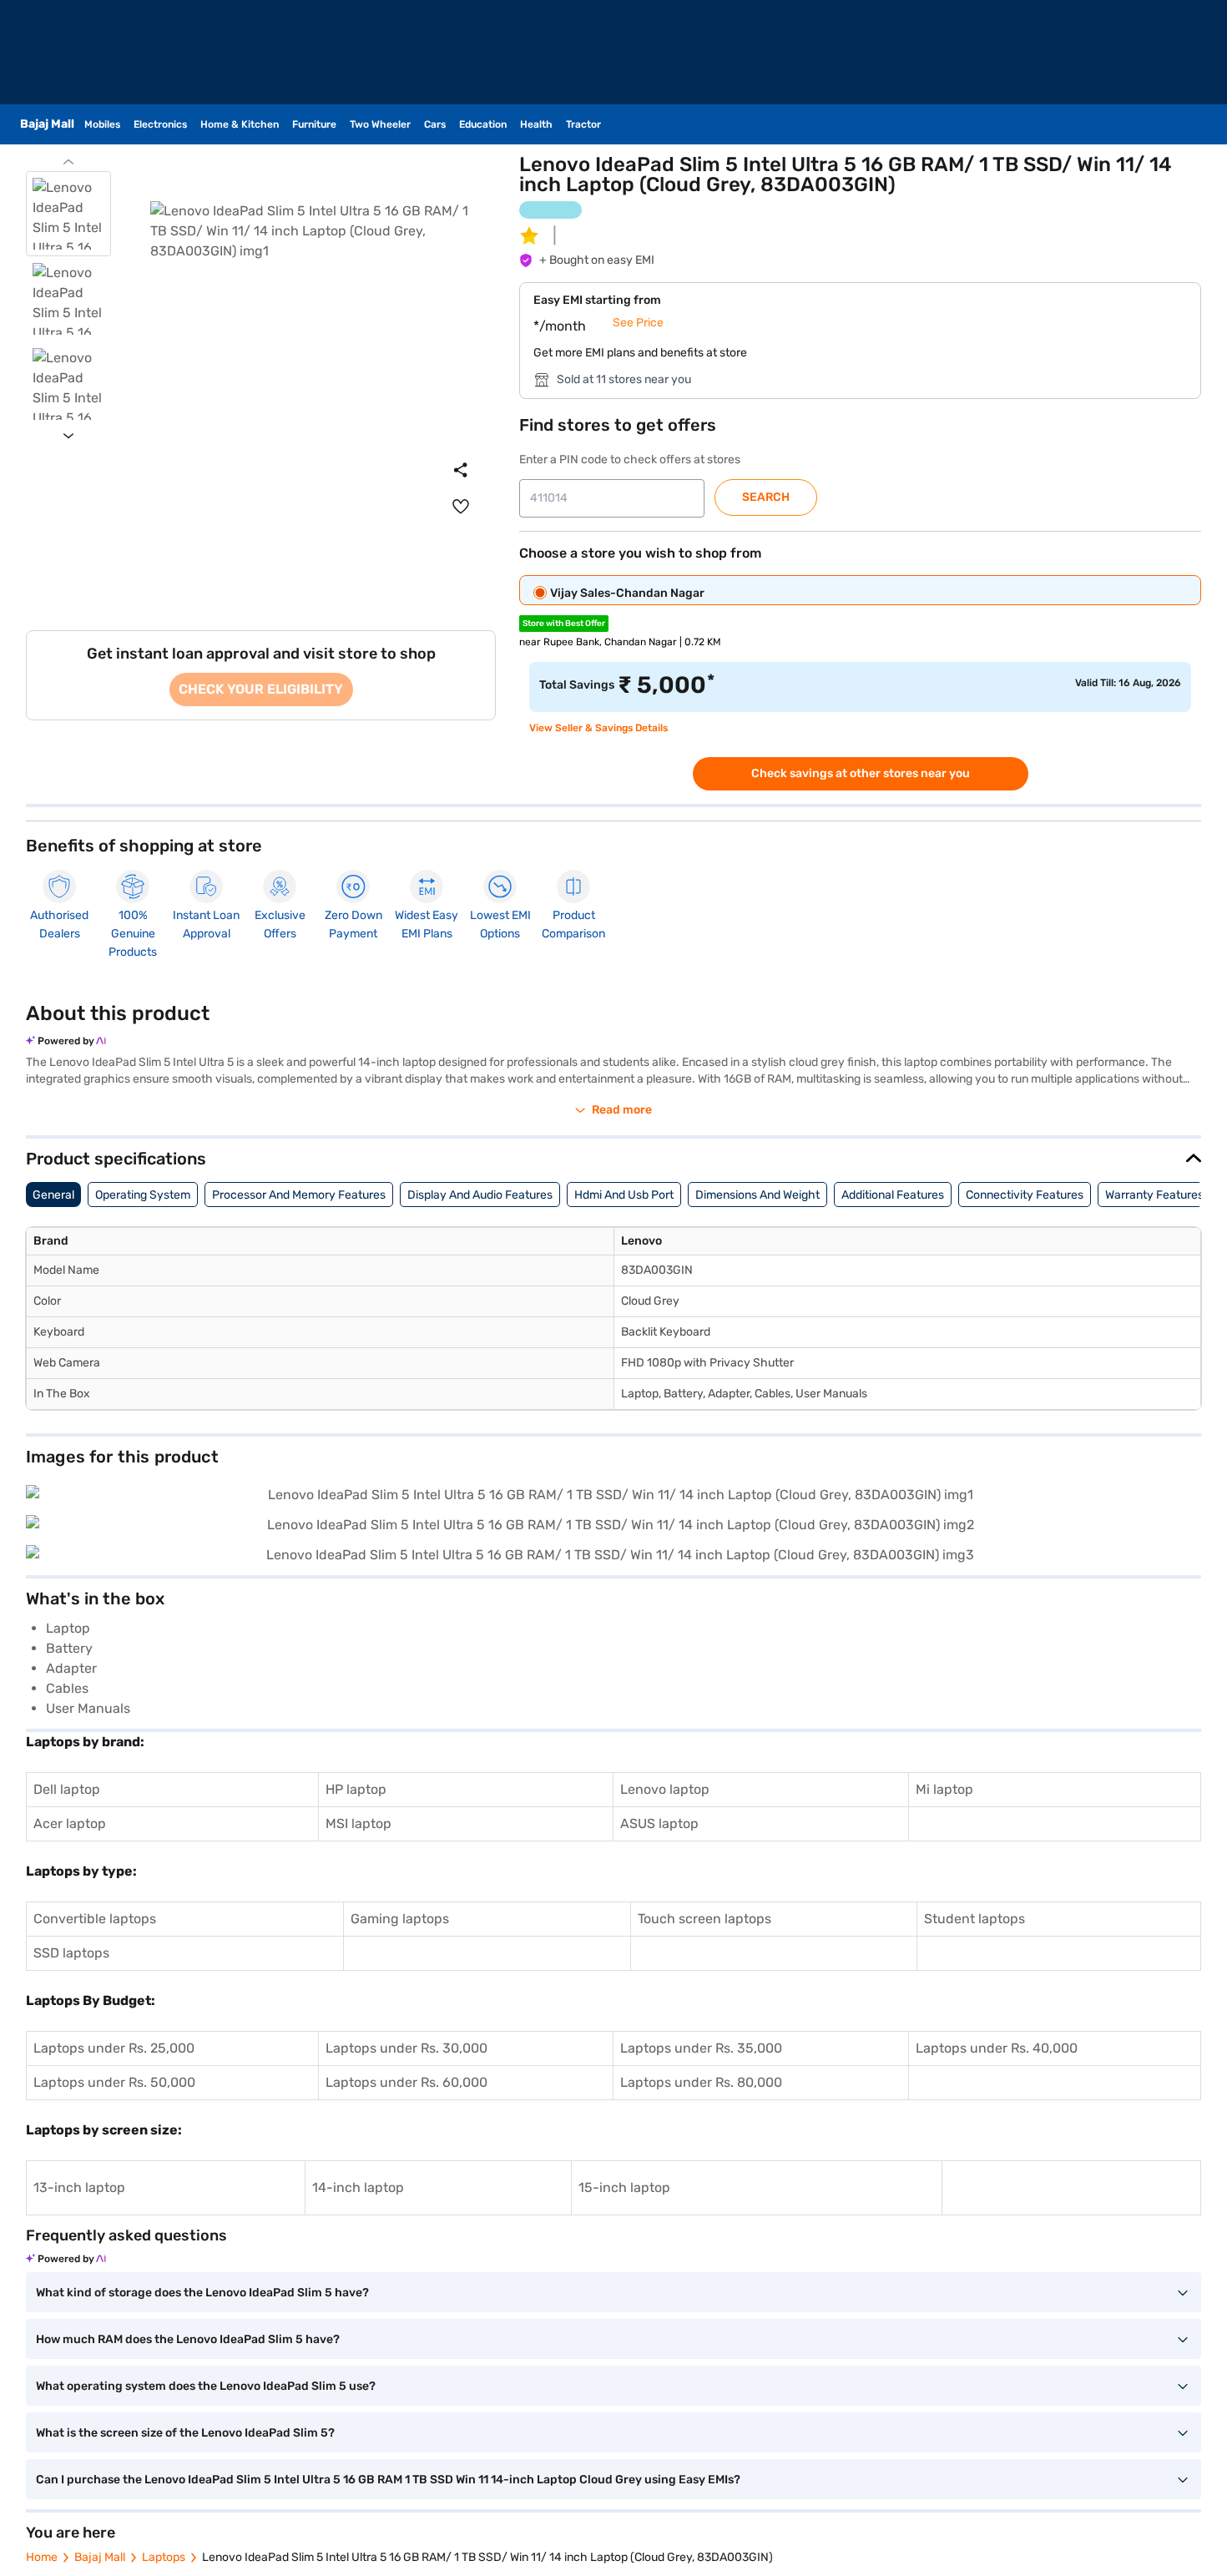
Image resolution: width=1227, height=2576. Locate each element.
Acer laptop (70, 1823)
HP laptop (356, 1789)
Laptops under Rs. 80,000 (701, 2082)
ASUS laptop (659, 1823)
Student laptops (975, 1919)
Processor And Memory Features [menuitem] (299, 1195)
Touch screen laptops (704, 1919)
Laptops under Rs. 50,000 (114, 2082)
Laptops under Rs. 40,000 (997, 2048)
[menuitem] (461, 507)
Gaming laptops (400, 1919)
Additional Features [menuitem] (893, 1195)
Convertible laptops (95, 1919)
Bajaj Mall (100, 2557)
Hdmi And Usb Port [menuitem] (624, 1195)
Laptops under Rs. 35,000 (701, 2048)
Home (42, 2557)
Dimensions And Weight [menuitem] (757, 1195)
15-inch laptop (624, 2187)
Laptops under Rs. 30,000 (406, 2048)
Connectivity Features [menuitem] (1025, 1195)
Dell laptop (67, 1789)
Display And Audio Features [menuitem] (480, 1195)
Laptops (164, 2557)
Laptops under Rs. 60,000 (406, 2082)
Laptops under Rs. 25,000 (114, 2048)
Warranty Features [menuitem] (1154, 1195)
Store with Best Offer (564, 624)
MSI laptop (359, 1823)
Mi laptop (944, 1789)
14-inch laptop (358, 2187)
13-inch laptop (79, 2187)
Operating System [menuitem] (143, 1195)
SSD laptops (71, 1953)
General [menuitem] (53, 1195)
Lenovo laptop (665, 1789)
